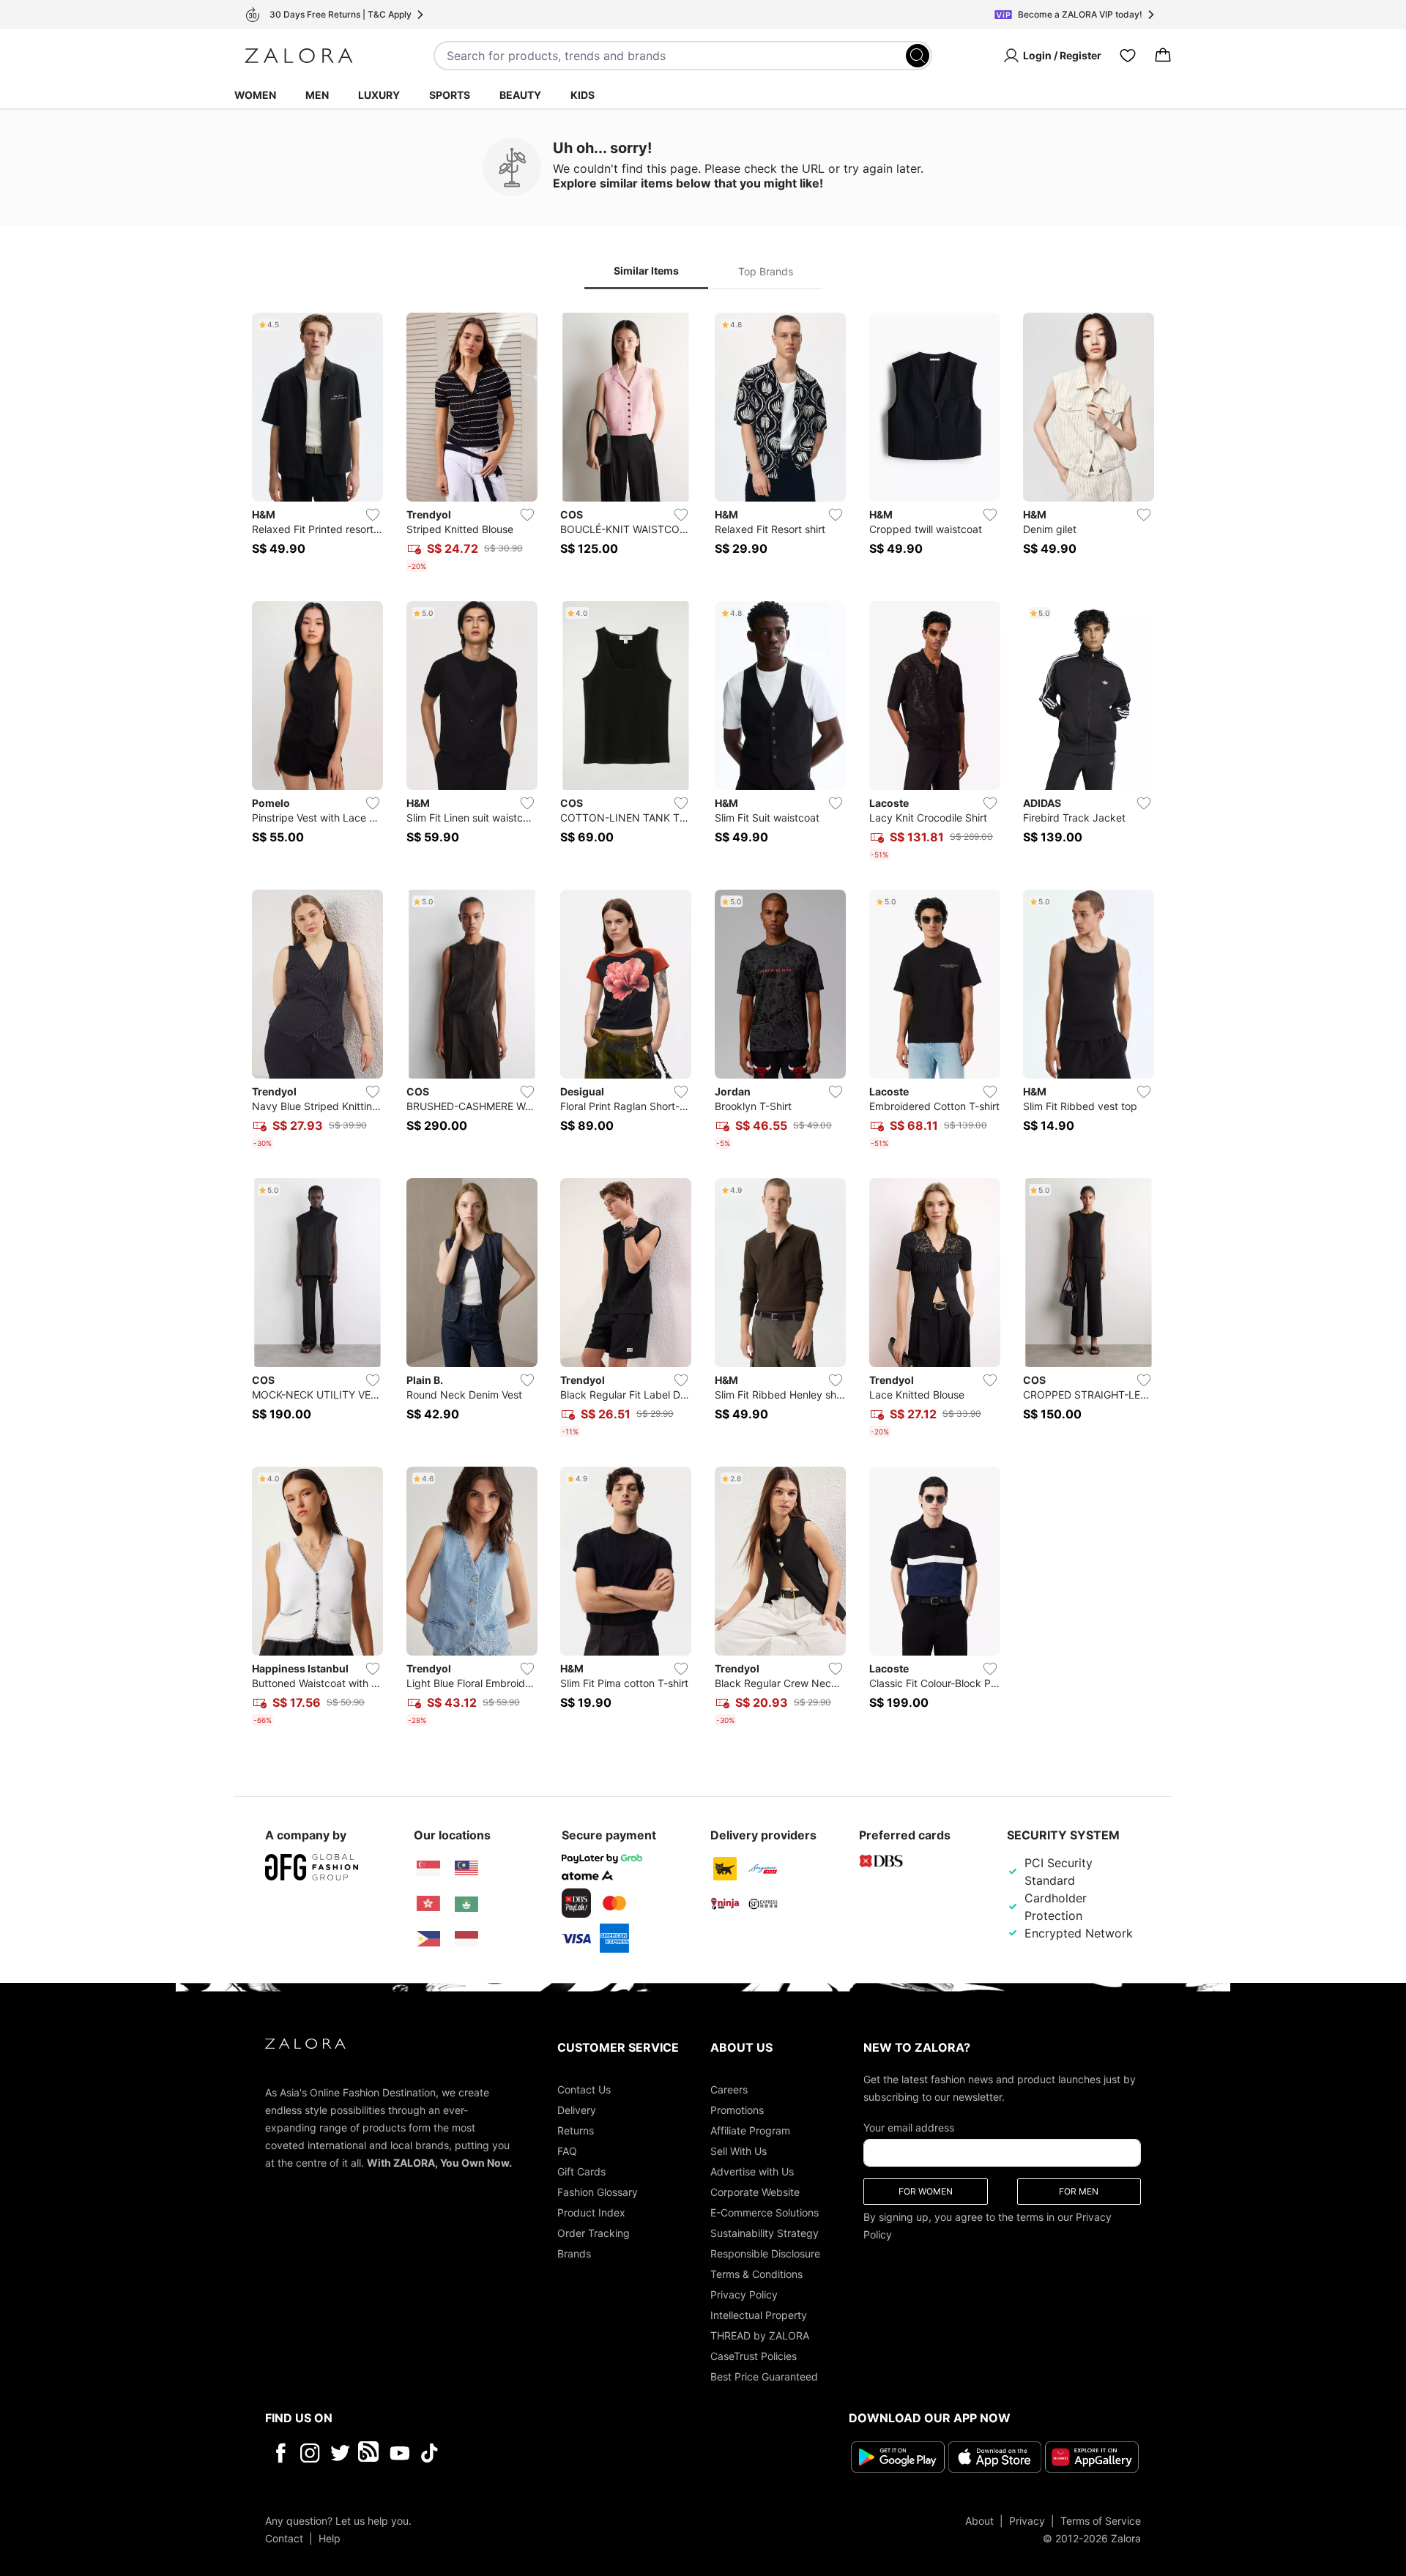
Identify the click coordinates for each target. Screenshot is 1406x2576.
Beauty (520, 95)
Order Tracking (594, 2233)
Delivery (577, 2110)
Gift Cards (581, 2171)
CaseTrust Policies (754, 2356)
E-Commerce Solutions (765, 2212)
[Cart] (1163, 56)
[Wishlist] (1128, 56)
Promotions (737, 2110)
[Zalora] (299, 56)
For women (926, 2191)
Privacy (1027, 2520)
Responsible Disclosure (765, 2253)
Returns (576, 2130)
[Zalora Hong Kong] (428, 1904)
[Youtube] (399, 2453)
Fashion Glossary (598, 2192)
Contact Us (584, 2089)
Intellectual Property (759, 2315)
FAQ (567, 2151)
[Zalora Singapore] (428, 1869)
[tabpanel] (703, 1022)
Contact (284, 2538)
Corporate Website (755, 2192)
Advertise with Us (752, 2171)
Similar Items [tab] (646, 271)
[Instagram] (310, 2453)
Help (330, 2538)
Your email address (909, 2128)
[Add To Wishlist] (373, 515)
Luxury (379, 95)
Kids (583, 95)
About (979, 2520)
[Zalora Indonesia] (466, 1939)
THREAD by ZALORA (760, 2335)
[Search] (918, 56)
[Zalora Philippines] (428, 1939)
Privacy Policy (744, 2294)
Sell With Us (739, 2151)
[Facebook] (280, 2453)
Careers (729, 2089)
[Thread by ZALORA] (370, 2453)
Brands (574, 2253)
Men (317, 95)
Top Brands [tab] (766, 271)
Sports (450, 95)
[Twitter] (340, 2453)
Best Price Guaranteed (764, 2376)
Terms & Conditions (756, 2274)
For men (1079, 2191)
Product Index (591, 2212)
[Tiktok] (524, 2453)
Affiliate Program (750, 2130)
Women (255, 95)
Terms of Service (1101, 2520)
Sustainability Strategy (765, 2233)
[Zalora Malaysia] (466, 1869)
